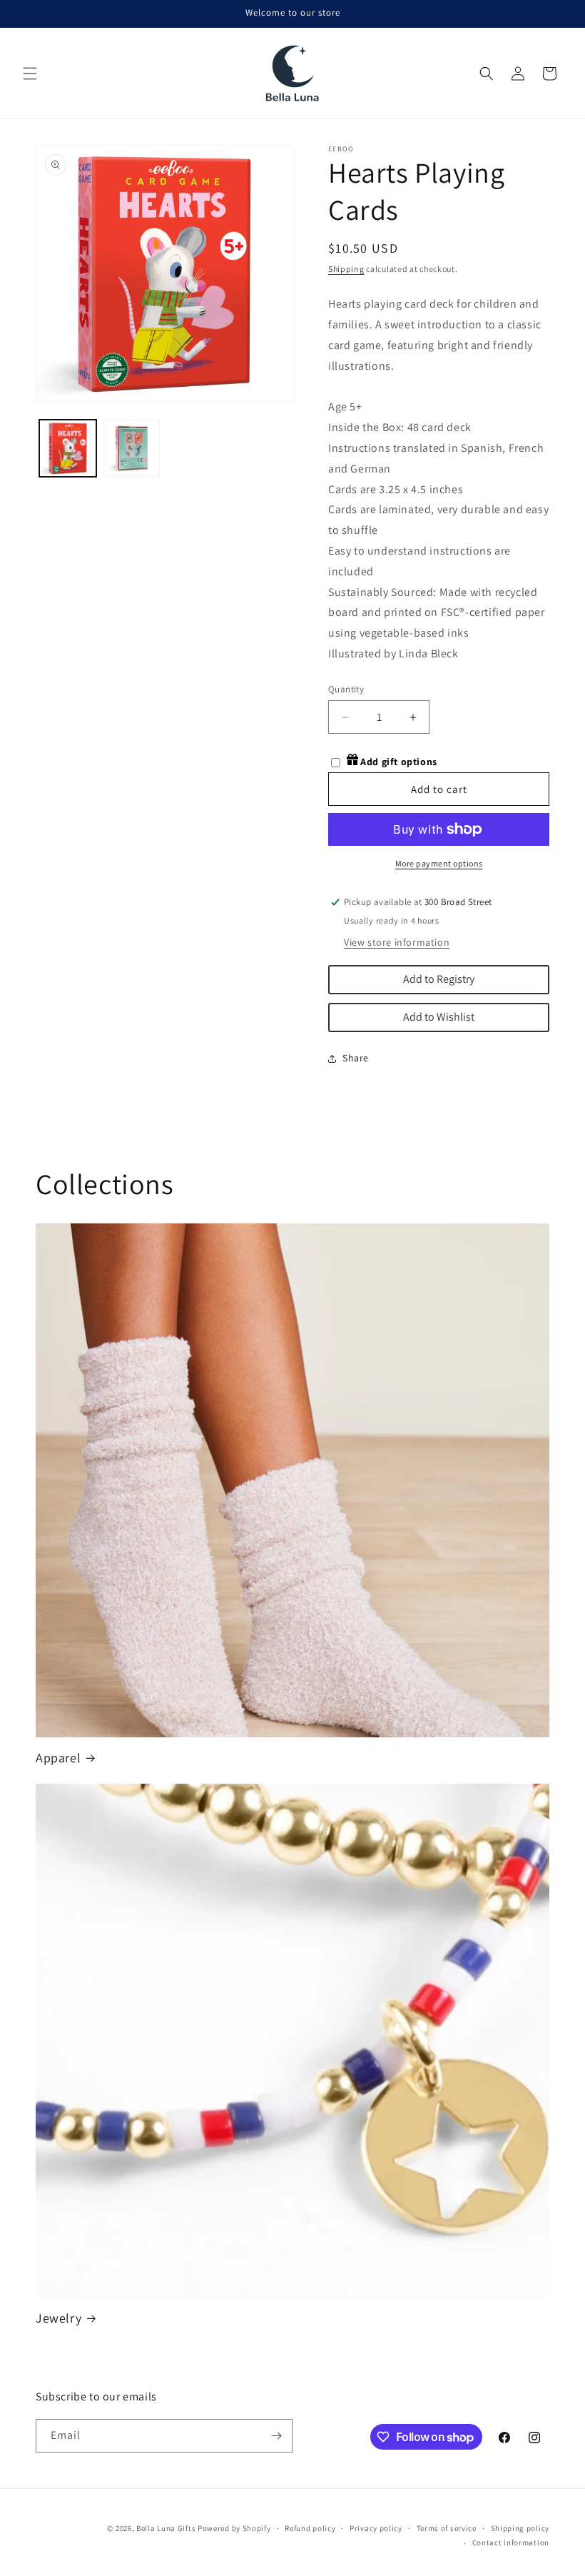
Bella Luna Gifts (166, 2528)
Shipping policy (520, 2528)
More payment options (439, 863)
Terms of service (447, 2528)
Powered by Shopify (234, 2528)
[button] (30, 74)
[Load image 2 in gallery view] (132, 448)
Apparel (58, 1758)
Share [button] (356, 1058)
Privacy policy (376, 2528)
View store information (397, 942)
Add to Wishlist (439, 1017)
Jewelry (58, 2318)
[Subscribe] (276, 2436)
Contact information (511, 2542)
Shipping (346, 269)
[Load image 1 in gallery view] (68, 448)
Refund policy (310, 2528)
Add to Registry (439, 979)
